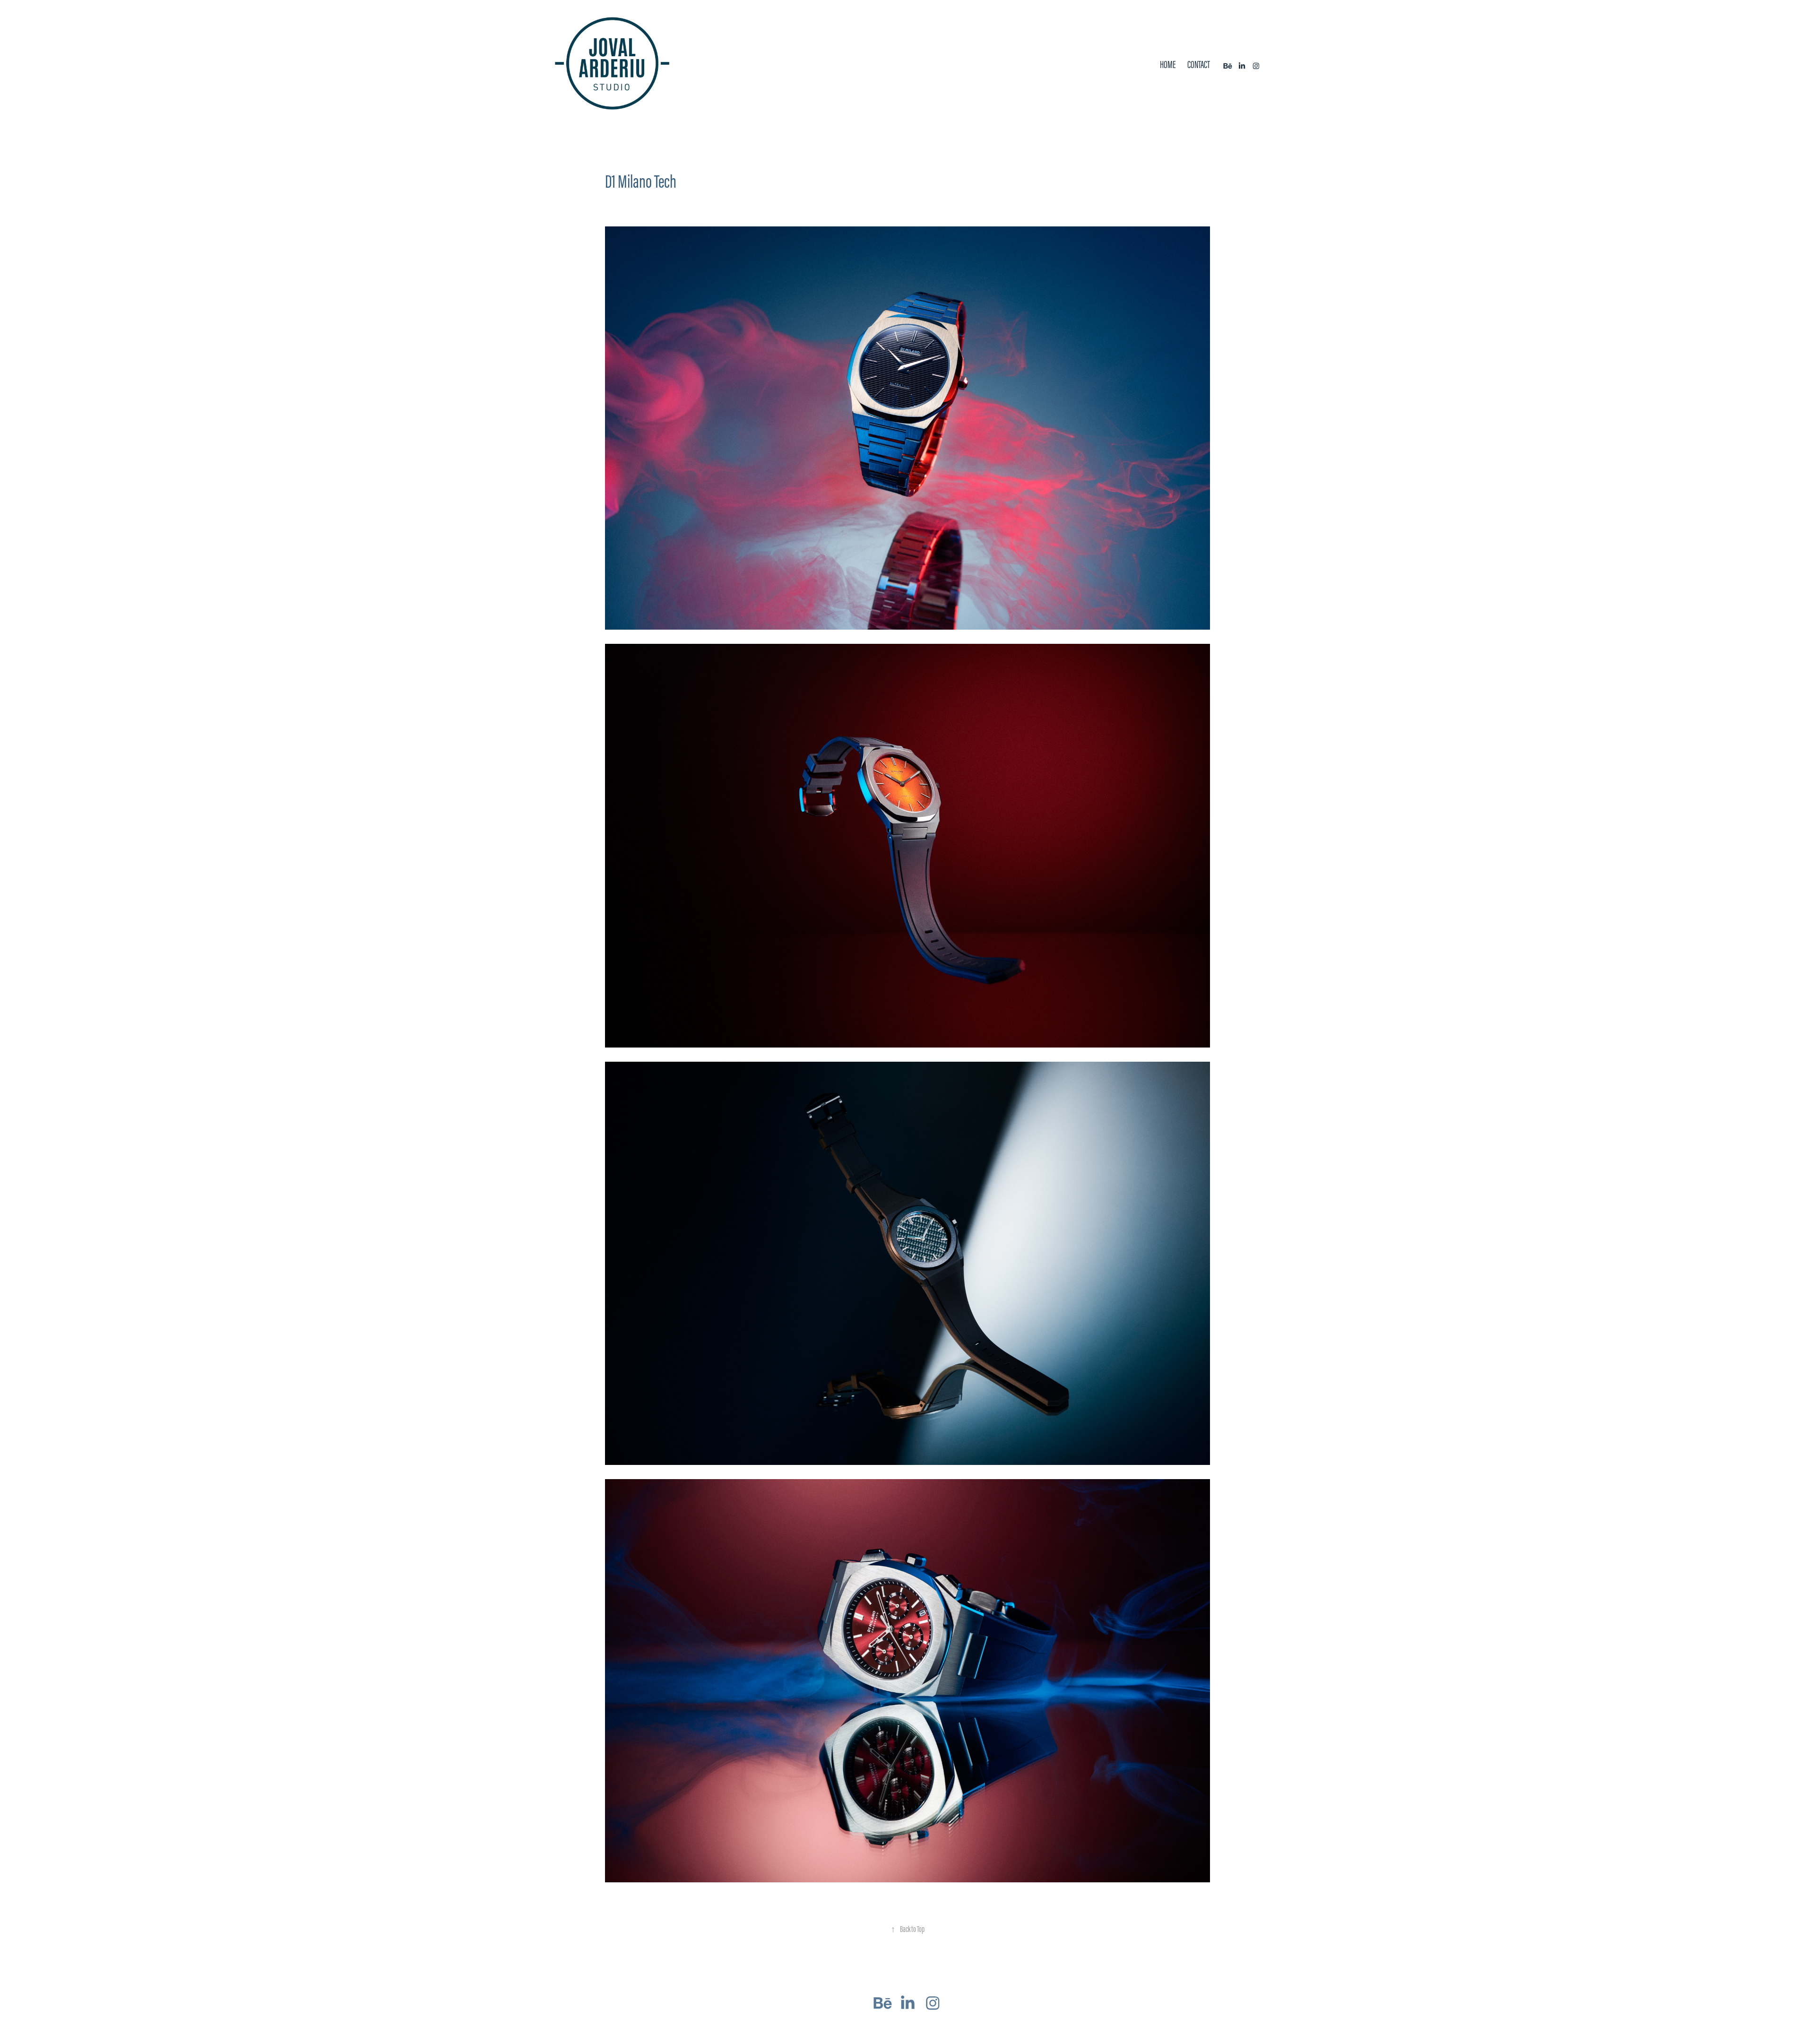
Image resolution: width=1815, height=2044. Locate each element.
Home (1168, 65)
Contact (1199, 65)
